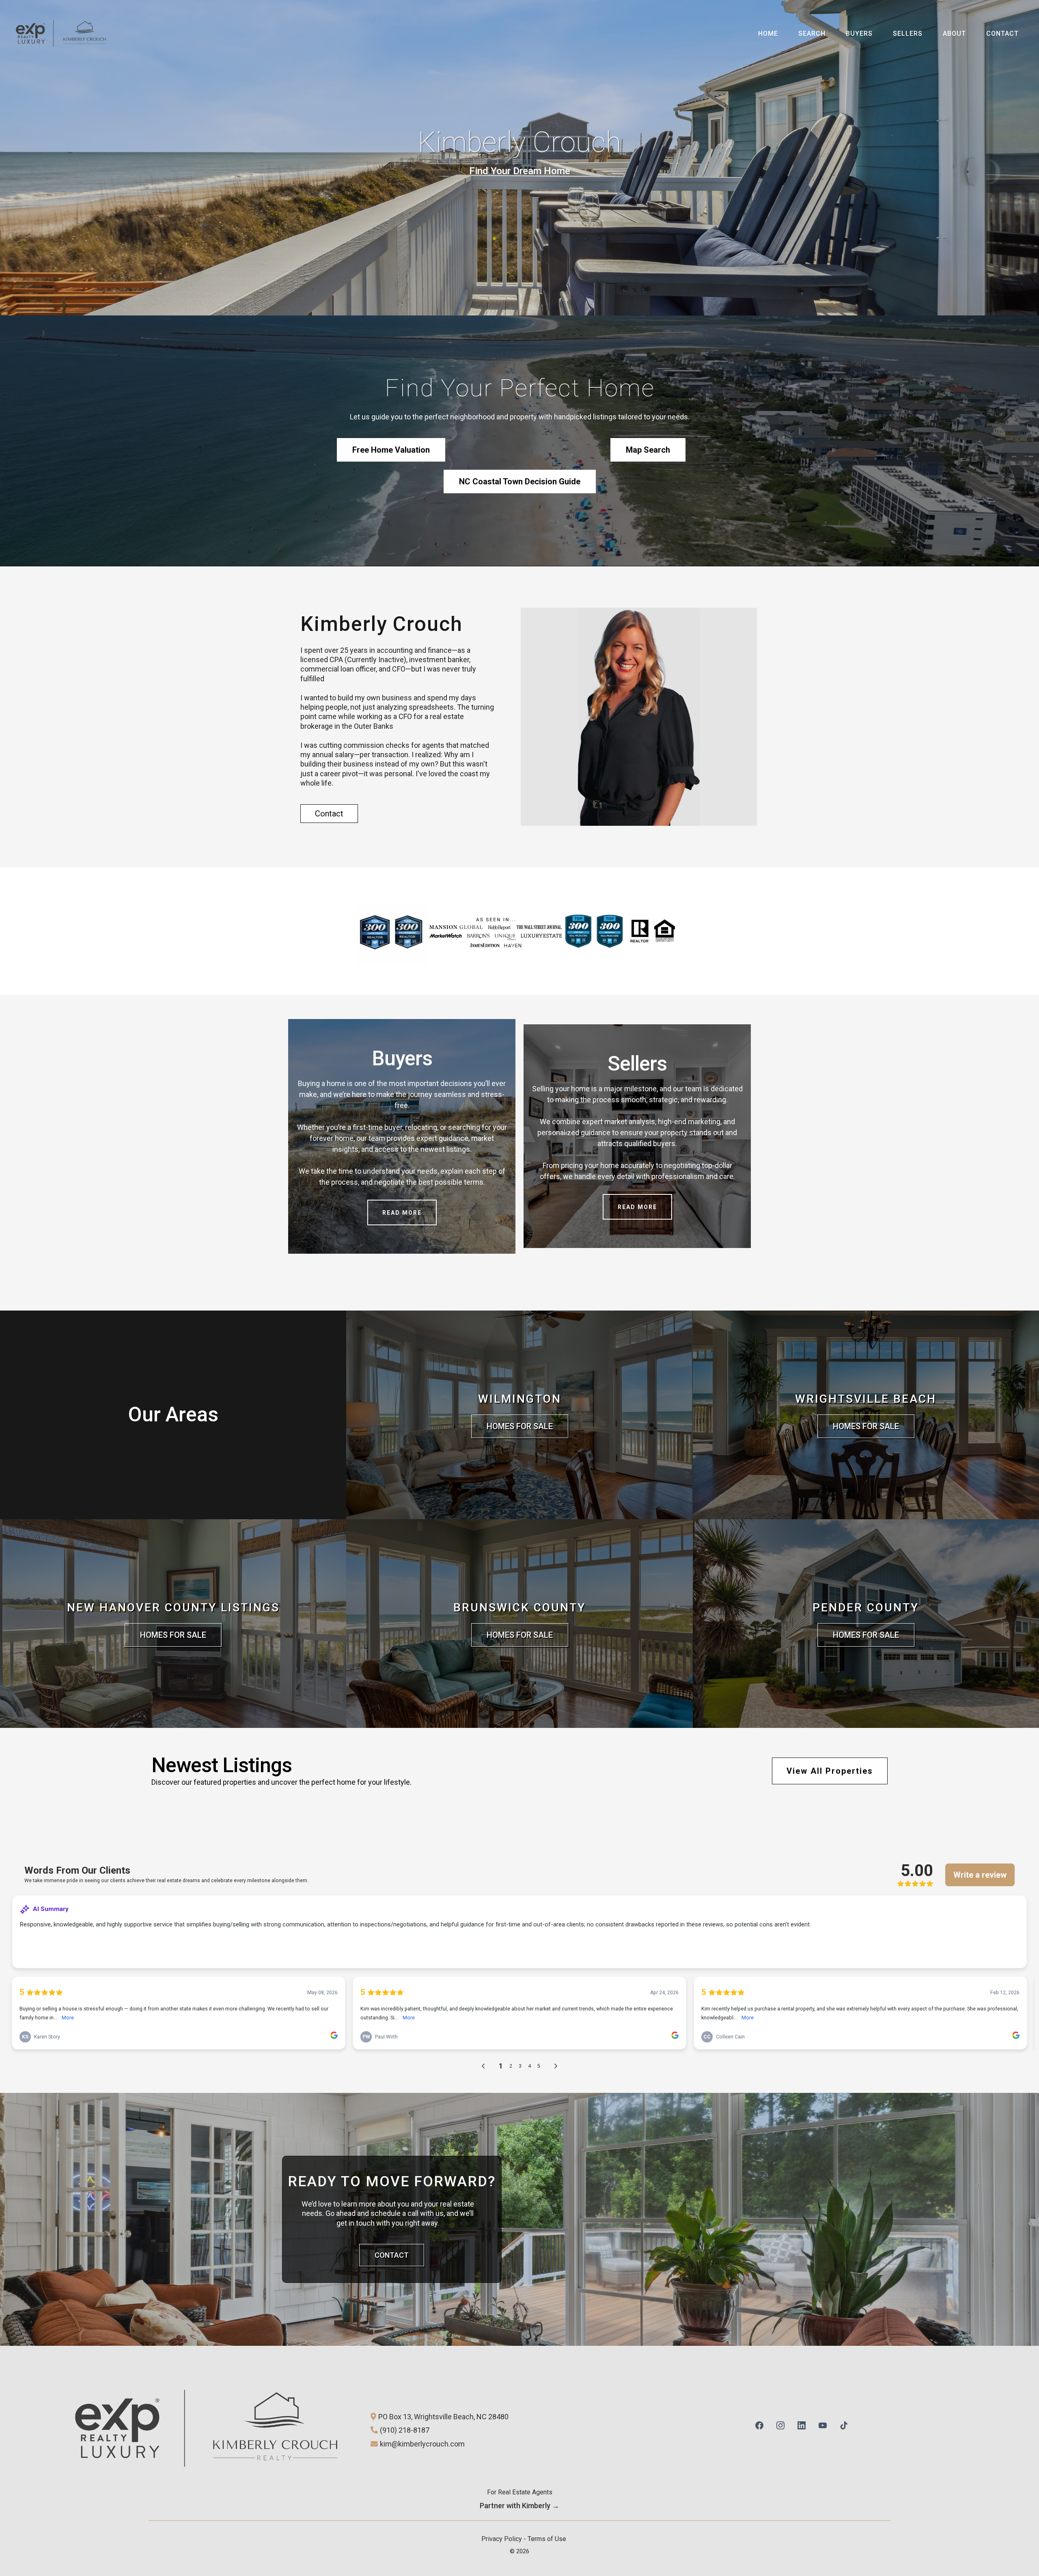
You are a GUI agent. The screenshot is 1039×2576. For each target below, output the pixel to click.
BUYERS (859, 33)
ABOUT (954, 33)
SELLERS (908, 33)
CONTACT (1002, 33)
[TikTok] (844, 2424)
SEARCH (812, 33)
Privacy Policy (502, 2539)
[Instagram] (780, 2424)
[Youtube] (823, 2424)
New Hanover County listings (173, 1608)
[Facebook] (759, 2424)
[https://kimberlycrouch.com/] (61, 33)
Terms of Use (547, 2539)
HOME (768, 33)
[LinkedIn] (802, 2424)
